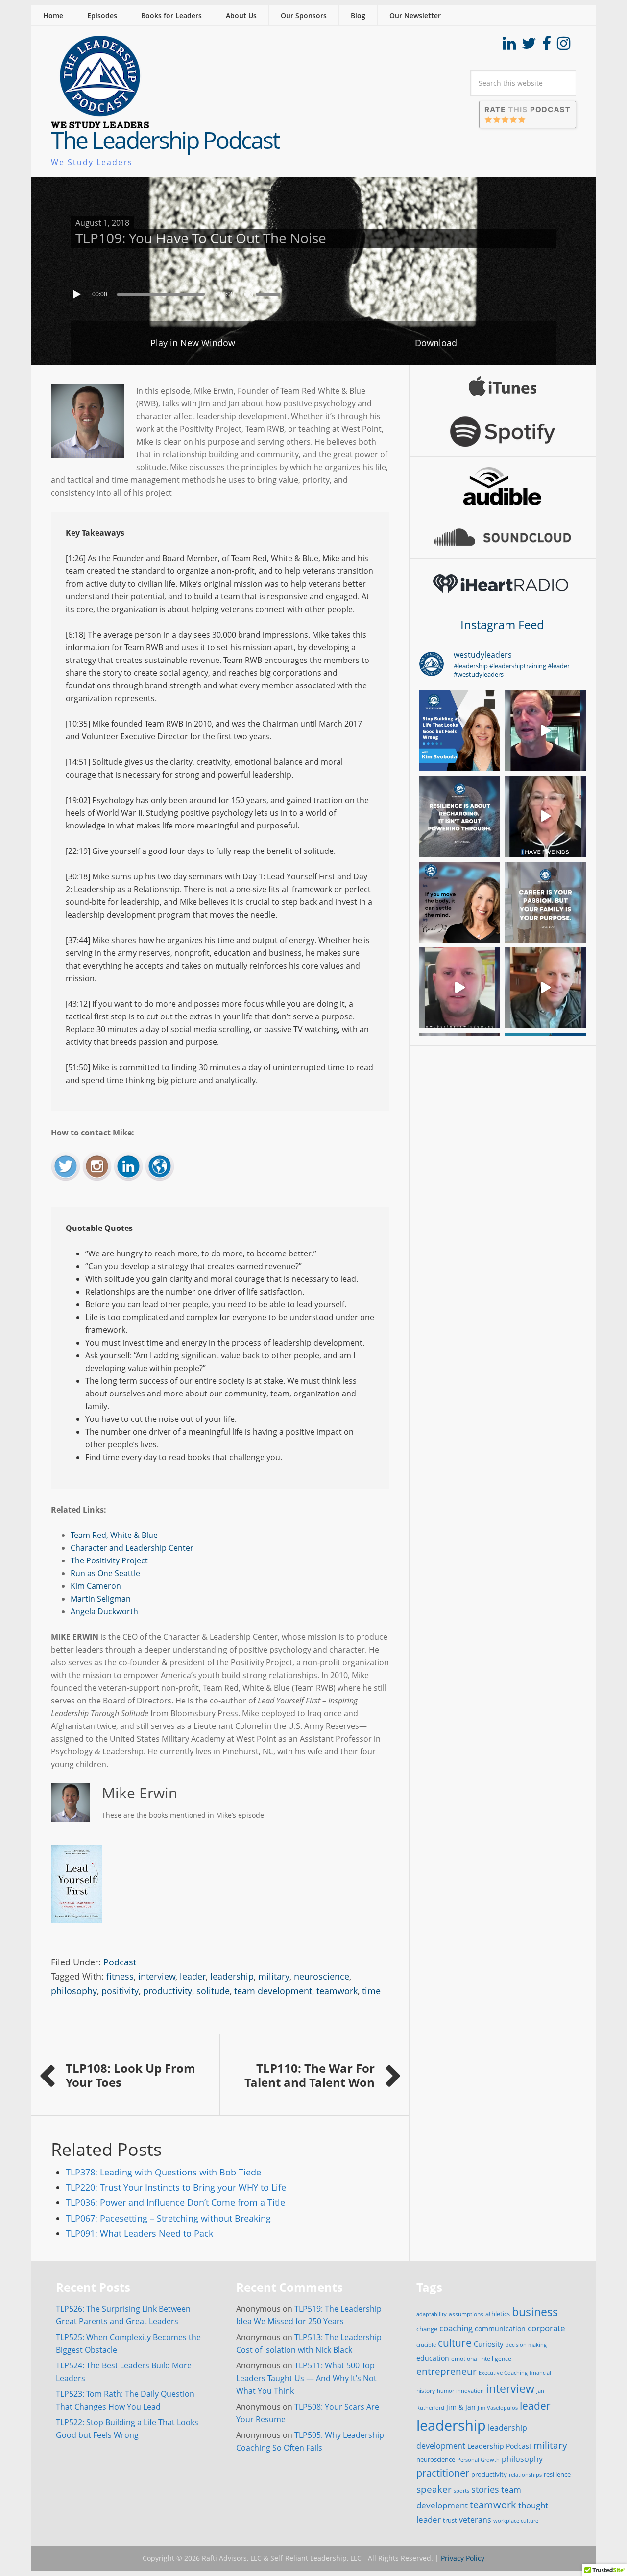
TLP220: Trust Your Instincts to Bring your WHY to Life (176, 2187)
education (433, 2358)
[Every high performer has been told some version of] (460, 816)
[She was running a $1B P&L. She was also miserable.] (460, 731)
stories (485, 2489)
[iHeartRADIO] (503, 583)
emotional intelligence (481, 2358)
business (535, 2312)
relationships (525, 2474)
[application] (313, 292)
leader (193, 1976)
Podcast (120, 1962)
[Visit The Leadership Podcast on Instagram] (564, 46)
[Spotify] (503, 432)
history (426, 2390)
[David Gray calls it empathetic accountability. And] (545, 731)
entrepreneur (446, 2371)
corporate (546, 2328)
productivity (168, 1991)
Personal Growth (478, 2460)
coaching (456, 2328)
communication (500, 2328)
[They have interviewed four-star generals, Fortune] (545, 988)
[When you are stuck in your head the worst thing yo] (460, 902)
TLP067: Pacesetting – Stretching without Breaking (168, 2218)
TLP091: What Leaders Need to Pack (139, 2233)
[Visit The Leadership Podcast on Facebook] (547, 46)
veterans (475, 2520)
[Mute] (248, 294)
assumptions (466, 2314)
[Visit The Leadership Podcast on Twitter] (529, 46)
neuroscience (322, 1976)
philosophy (74, 1991)
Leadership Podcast (499, 2446)
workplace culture (516, 2521)
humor (446, 2391)
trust (450, 2520)
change (427, 2329)
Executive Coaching (503, 2373)
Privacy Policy (463, 2558)
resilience (557, 2474)
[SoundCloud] (503, 537)
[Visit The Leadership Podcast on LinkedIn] (509, 46)
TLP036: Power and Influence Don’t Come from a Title (175, 2202)
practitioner (443, 2473)
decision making (526, 2345)
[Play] (78, 294)
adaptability (432, 2314)
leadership (232, 1976)
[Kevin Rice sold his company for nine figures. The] (545, 902)
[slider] (270, 293)
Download (436, 343)
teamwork (337, 1991)
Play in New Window (193, 343)
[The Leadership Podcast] (100, 122)
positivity (120, 1991)
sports (461, 2491)
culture (455, 2343)
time (371, 1991)
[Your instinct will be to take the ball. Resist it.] (460, 988)
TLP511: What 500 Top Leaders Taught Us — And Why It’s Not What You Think (306, 2378)
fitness (120, 1976)
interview (157, 1976)
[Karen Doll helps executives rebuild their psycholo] (545, 816)
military (274, 1976)
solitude (213, 1991)
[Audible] (503, 486)
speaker (434, 2489)
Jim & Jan (461, 2407)
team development (273, 1991)
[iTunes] (503, 386)
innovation (470, 2391)
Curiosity (489, 2344)
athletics (498, 2314)
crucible (426, 2345)
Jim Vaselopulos (498, 2408)
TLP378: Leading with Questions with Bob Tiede (163, 2172)
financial (540, 2373)
